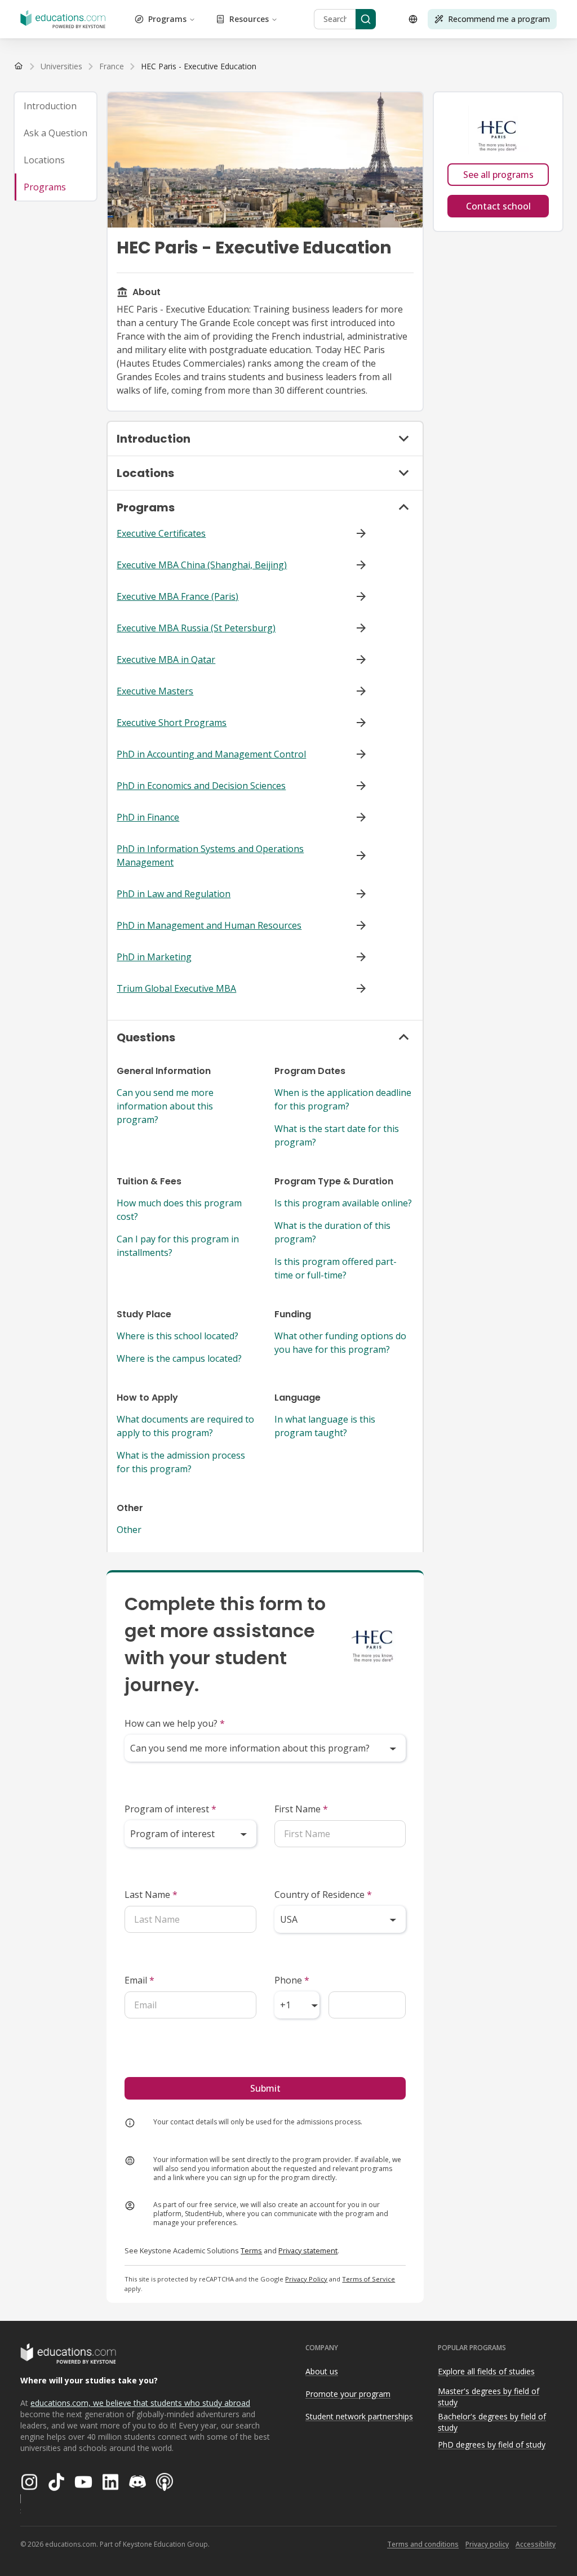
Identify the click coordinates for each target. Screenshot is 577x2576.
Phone (292, 1980)
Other (129, 1530)
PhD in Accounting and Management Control (211, 754)
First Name (301, 1809)
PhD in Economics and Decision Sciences (201, 786)
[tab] (56, 106)
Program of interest (170, 1809)
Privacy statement (308, 2250)
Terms (251, 2250)
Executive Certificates (161, 533)
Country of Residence (323, 1895)
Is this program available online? (343, 1203)
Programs (167, 19)
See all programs (498, 175)
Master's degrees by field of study (489, 2397)
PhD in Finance (148, 817)
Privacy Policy (306, 2279)
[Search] (366, 19)
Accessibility (536, 2544)
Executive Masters (155, 691)
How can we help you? (175, 1723)
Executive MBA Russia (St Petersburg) (196, 628)
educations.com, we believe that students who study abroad (140, 2403)
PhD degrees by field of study (492, 2444)
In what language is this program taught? (325, 1426)
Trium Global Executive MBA (176, 988)
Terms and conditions (423, 2544)
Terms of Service (369, 2279)
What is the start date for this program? (337, 1135)
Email (139, 1980)
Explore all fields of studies (486, 2371)
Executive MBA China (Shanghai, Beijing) (202, 565)
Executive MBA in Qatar (166, 659)
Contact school (498, 206)
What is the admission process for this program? (181, 1462)
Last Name (151, 1895)
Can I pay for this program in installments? (178, 1246)
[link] (199, 66)
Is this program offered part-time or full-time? (336, 1268)
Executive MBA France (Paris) (177, 596)
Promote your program (348, 2394)
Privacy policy (487, 2544)
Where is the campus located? (179, 1358)
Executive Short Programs (172, 723)
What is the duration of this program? (332, 1232)
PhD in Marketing (154, 957)
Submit (265, 2088)
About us (322, 2371)
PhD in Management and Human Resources (209, 925)
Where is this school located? (177, 1336)
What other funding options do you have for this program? (340, 1343)
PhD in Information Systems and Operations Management (210, 855)
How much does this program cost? (179, 1210)
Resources (249, 19)
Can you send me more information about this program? (165, 1106)
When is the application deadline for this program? (343, 1099)
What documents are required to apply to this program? (185, 1426)
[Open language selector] (413, 19)
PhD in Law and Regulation (174, 894)
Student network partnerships (359, 2416)
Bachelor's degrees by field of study (492, 2422)
